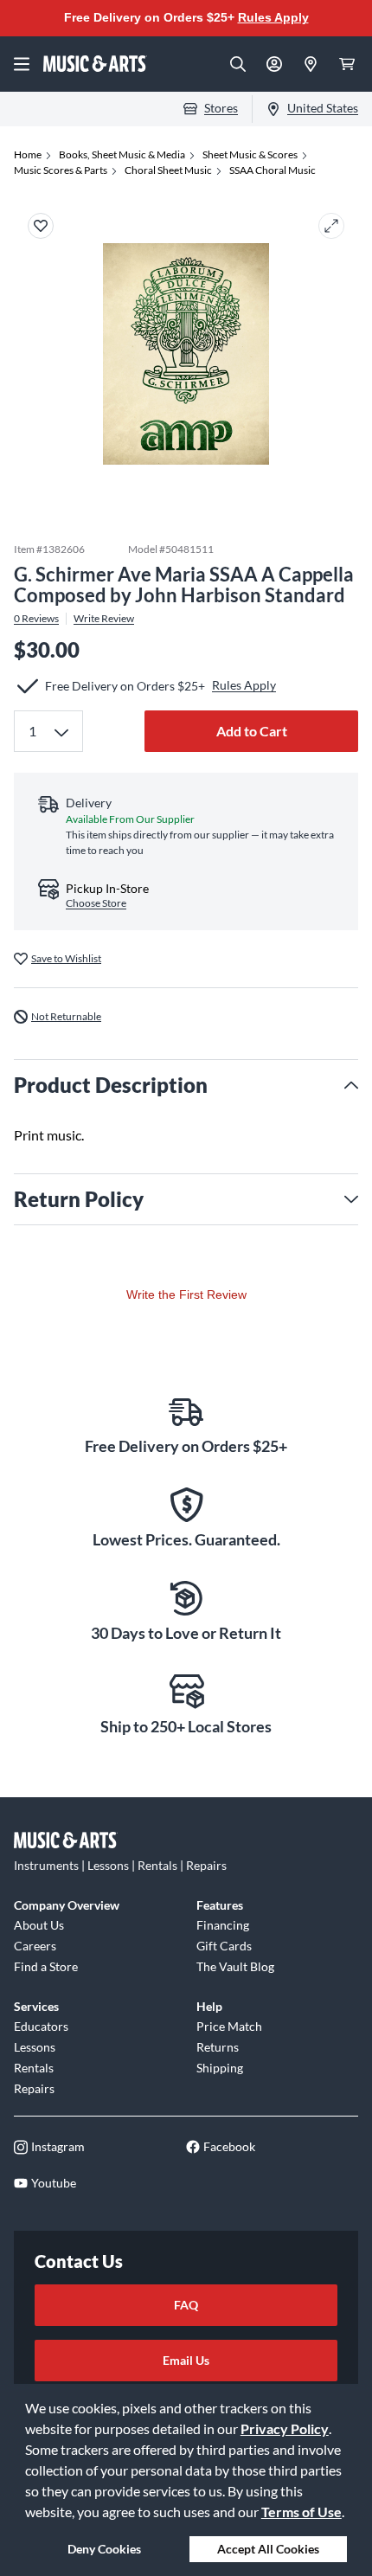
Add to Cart (252, 731)
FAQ (186, 2305)
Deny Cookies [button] (104, 2549)
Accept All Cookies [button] (268, 2549)
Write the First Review (186, 1294)
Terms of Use (301, 2512)
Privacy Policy (285, 2428)
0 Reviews (36, 619)
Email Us (186, 2360)
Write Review (104, 619)
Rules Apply (273, 17)
